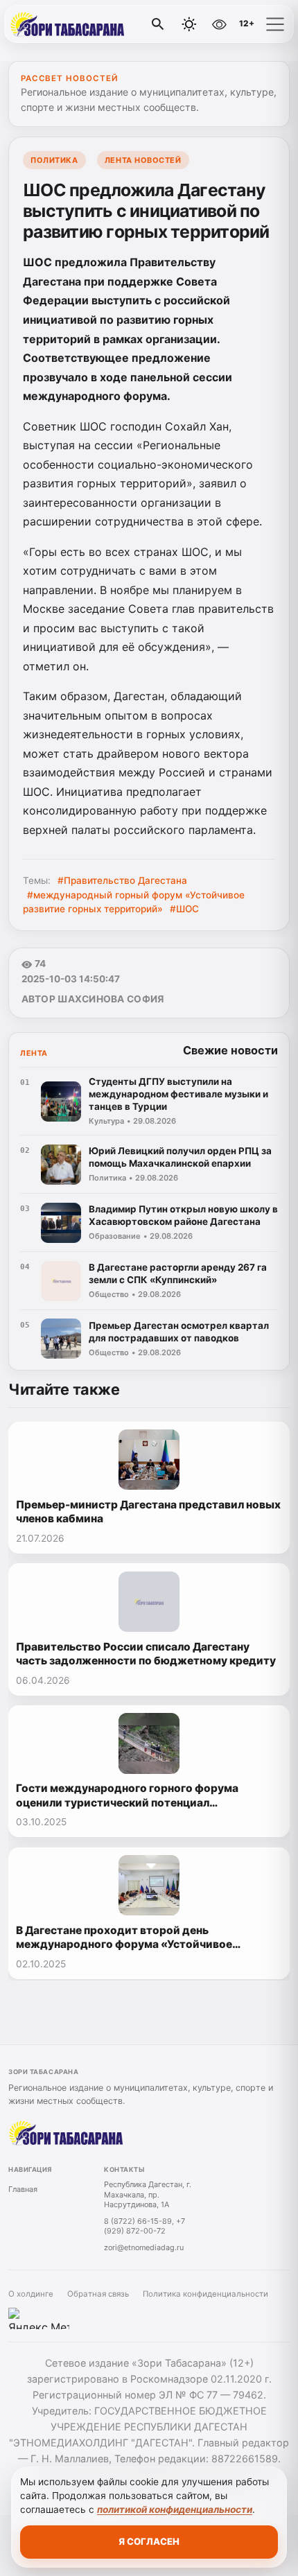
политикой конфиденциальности (175, 2509)
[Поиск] (158, 24)
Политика (54, 160)
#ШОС (184, 909)
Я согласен (149, 2541)
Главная (23, 2189)
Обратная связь (98, 2294)
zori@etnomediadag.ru (144, 2247)
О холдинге (31, 2294)
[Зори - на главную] (68, 24)
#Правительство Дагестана (122, 880)
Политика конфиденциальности (205, 2294)
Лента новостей (143, 160)
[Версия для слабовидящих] (219, 24)
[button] (275, 24)
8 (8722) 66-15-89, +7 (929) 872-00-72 (144, 2226)
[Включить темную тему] (189, 24)
